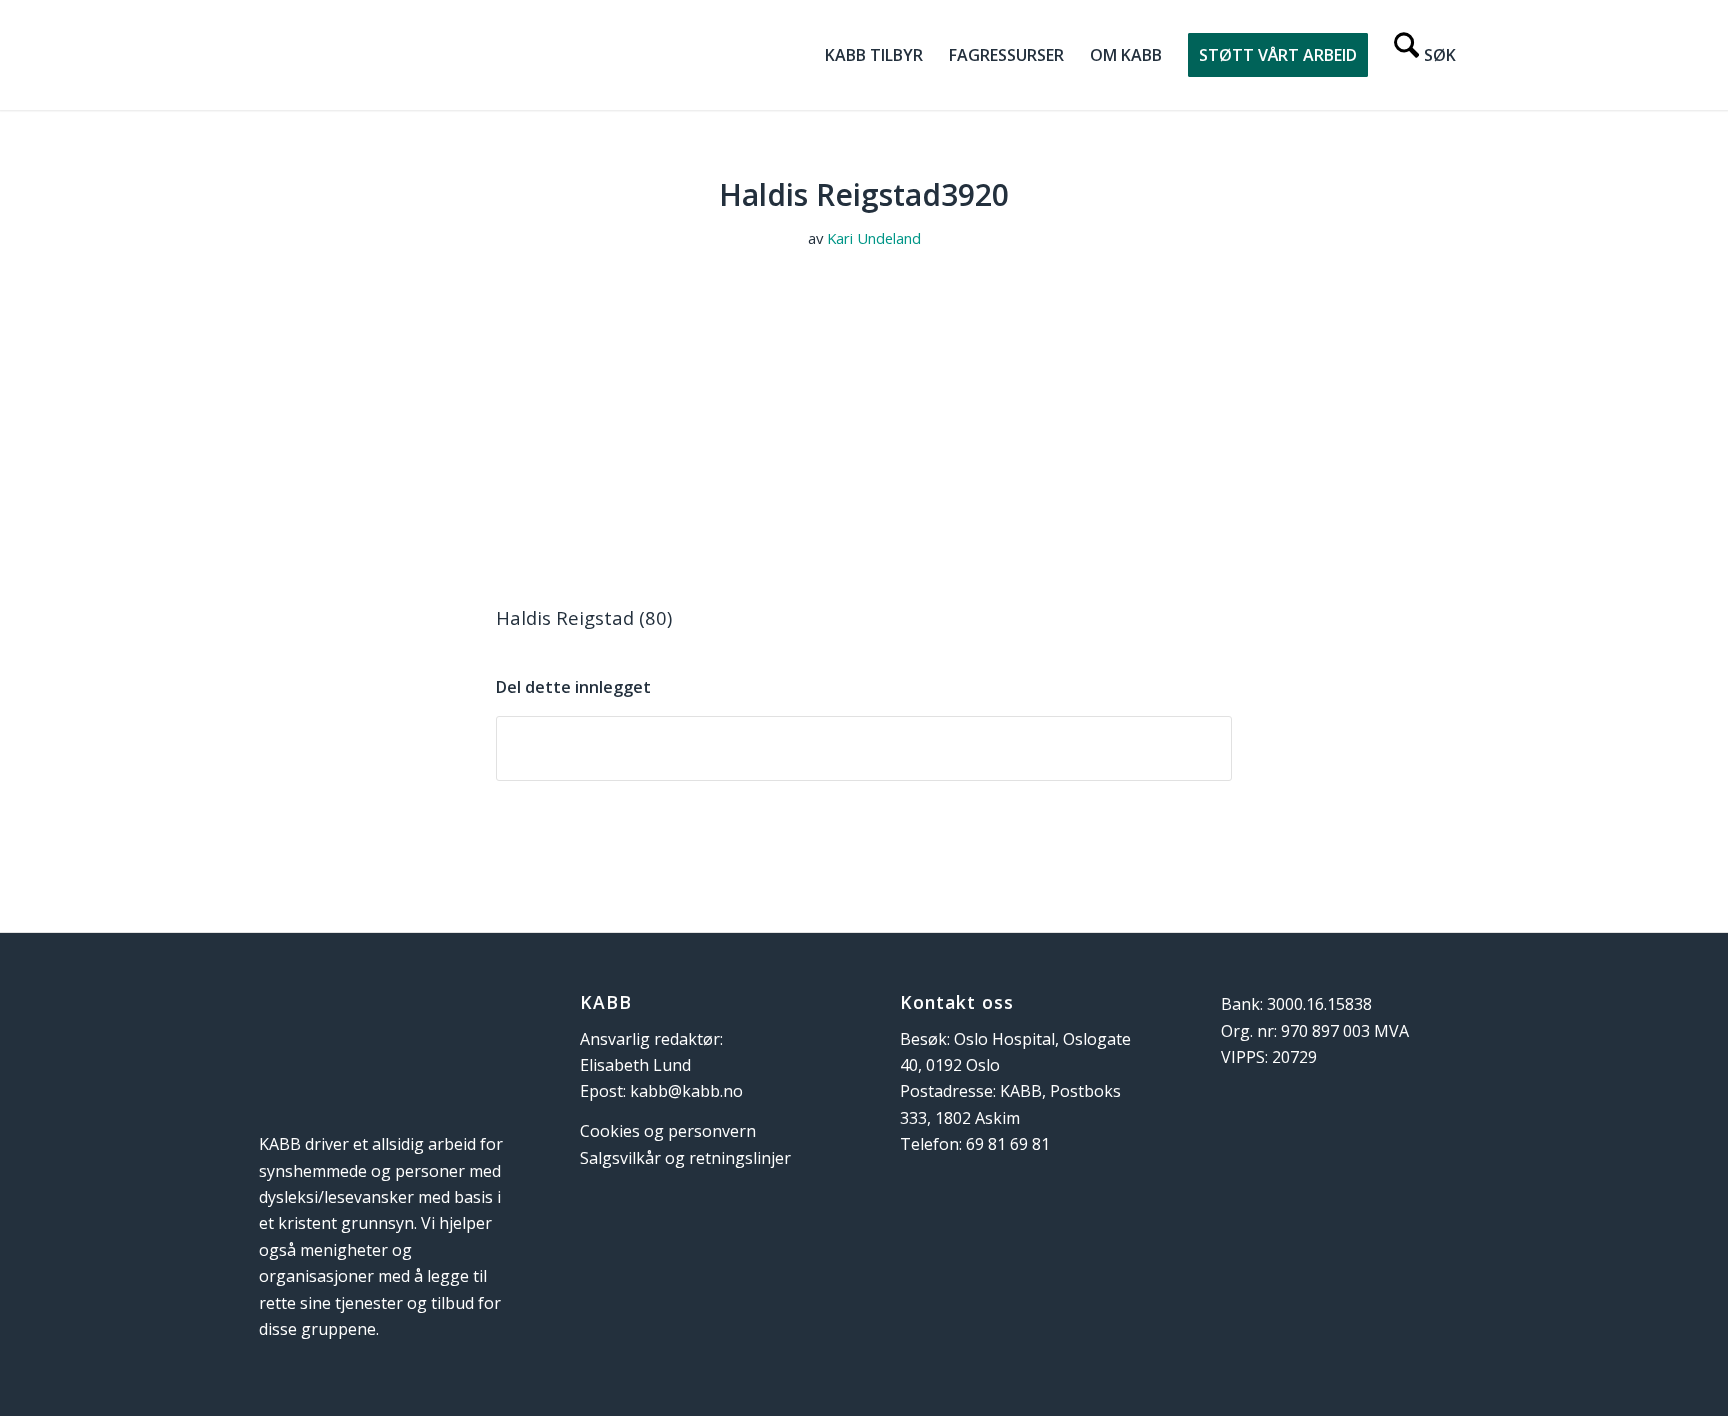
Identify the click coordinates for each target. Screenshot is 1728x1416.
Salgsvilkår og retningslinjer (685, 1158)
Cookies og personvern (668, 1131)
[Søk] (1425, 55)
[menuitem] (874, 55)
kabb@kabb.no (686, 1091)
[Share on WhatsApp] (864, 748)
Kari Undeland (874, 238)
